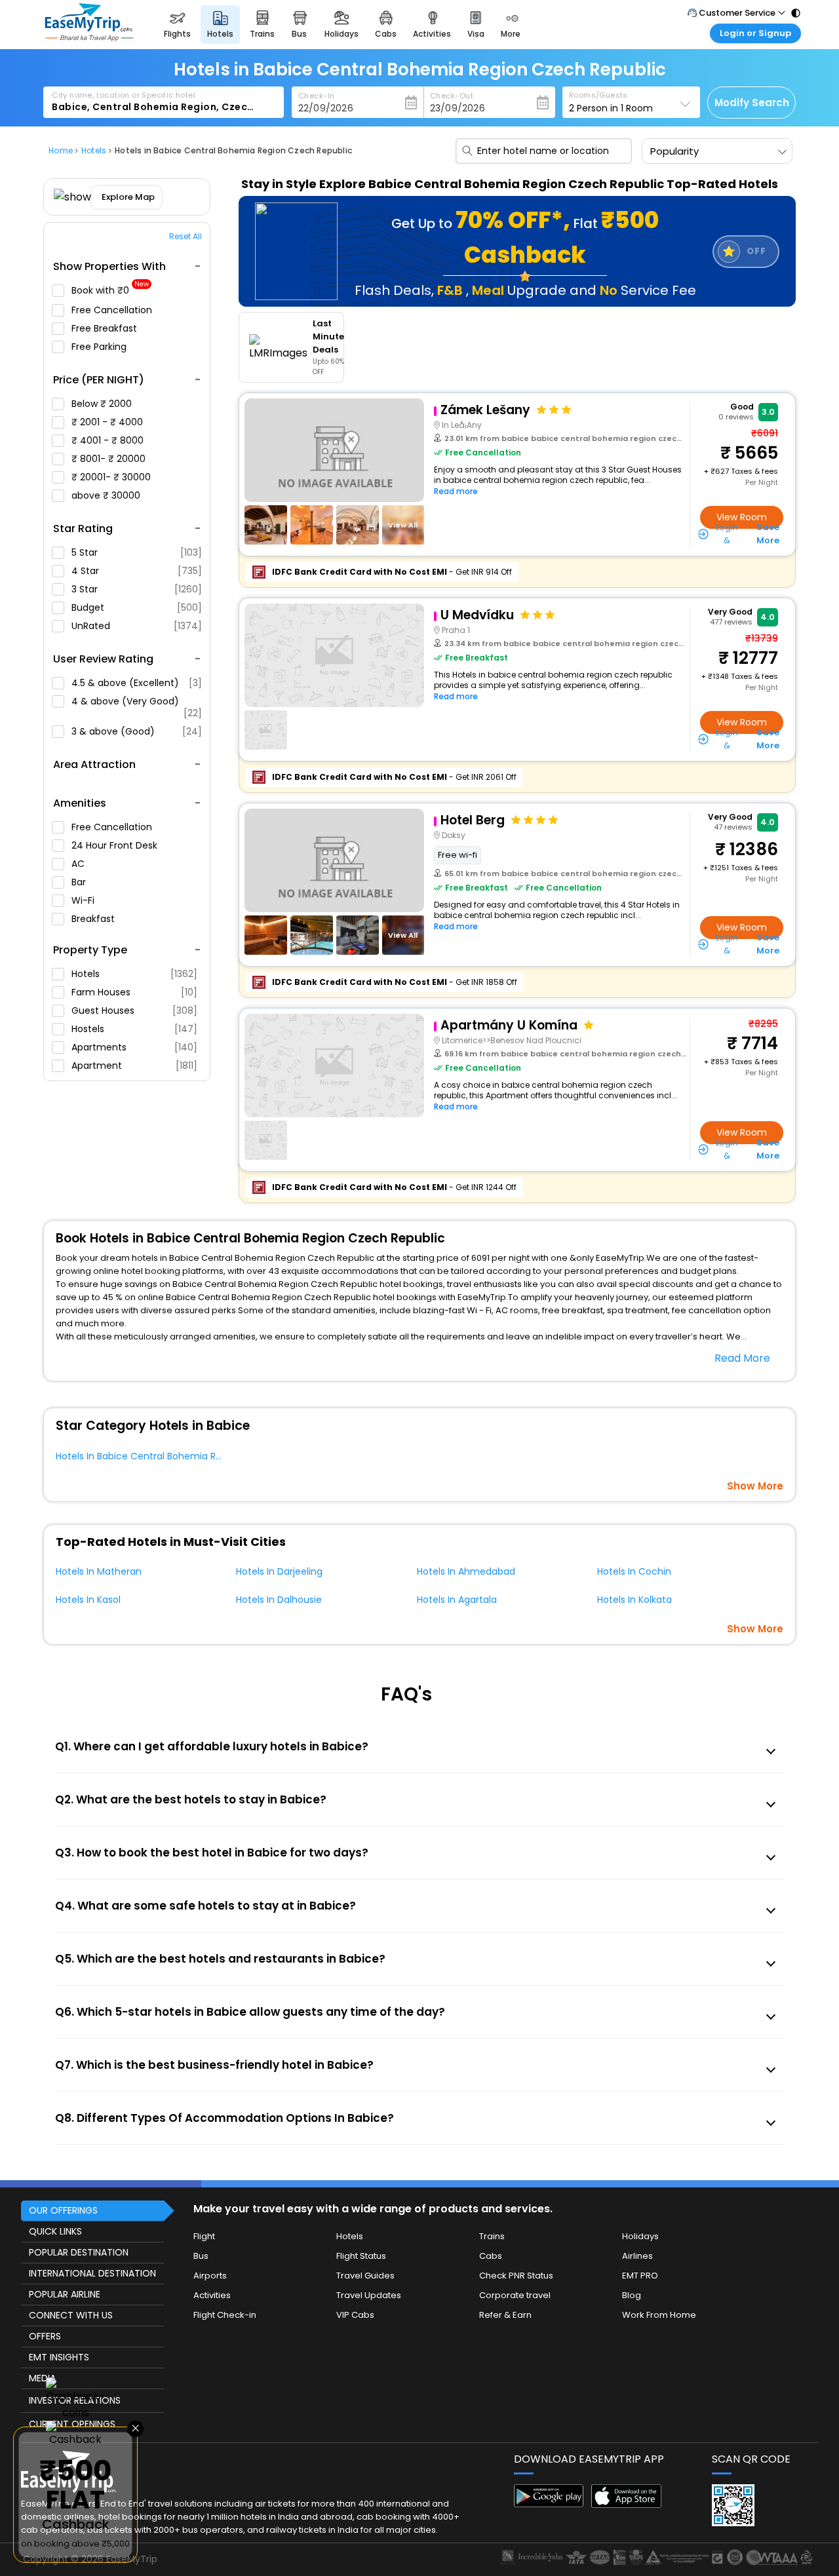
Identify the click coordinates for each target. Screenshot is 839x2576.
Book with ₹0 (110, 291)
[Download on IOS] (626, 2504)
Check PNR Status (516, 2276)
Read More (742, 1358)
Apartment (134, 1066)
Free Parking (100, 347)
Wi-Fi (84, 900)
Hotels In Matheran (99, 1571)
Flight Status (361, 2256)
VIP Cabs (355, 2315)
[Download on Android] (549, 2504)
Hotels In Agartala (457, 1600)
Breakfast (94, 919)
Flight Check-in (225, 2315)
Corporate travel (515, 2295)
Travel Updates (369, 2295)
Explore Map (129, 197)
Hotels (134, 974)
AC (79, 864)
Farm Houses (134, 992)
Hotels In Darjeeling (279, 1571)
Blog (632, 2295)
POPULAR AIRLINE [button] (65, 2294)
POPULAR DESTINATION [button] (79, 2252)
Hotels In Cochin (634, 1571)
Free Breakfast (106, 328)
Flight (204, 2236)
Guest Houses (134, 1010)
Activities (212, 2295)
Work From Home (659, 2315)
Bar (80, 882)
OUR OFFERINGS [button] (63, 2210)
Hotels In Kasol (88, 1600)
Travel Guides (365, 2276)
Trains (492, 2236)
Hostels (134, 1029)
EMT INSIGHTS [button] (59, 2357)
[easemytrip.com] (89, 38)
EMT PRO (640, 2276)
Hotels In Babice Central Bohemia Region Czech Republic (185, 1456)
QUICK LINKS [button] (55, 2231)
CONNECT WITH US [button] (71, 2315)
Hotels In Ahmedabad (466, 1571)
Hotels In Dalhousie (279, 1600)
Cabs (491, 2256)
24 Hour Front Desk (116, 845)
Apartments (134, 1047)
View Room (742, 517)
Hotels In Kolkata (634, 1600)
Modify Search (752, 103)
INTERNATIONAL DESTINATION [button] (92, 2273)
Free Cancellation (113, 310)
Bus (201, 2256)
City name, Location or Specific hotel (124, 95)
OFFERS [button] (45, 2336)
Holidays (640, 2236)
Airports (210, 2276)
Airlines (637, 2256)
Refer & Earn (505, 2315)
